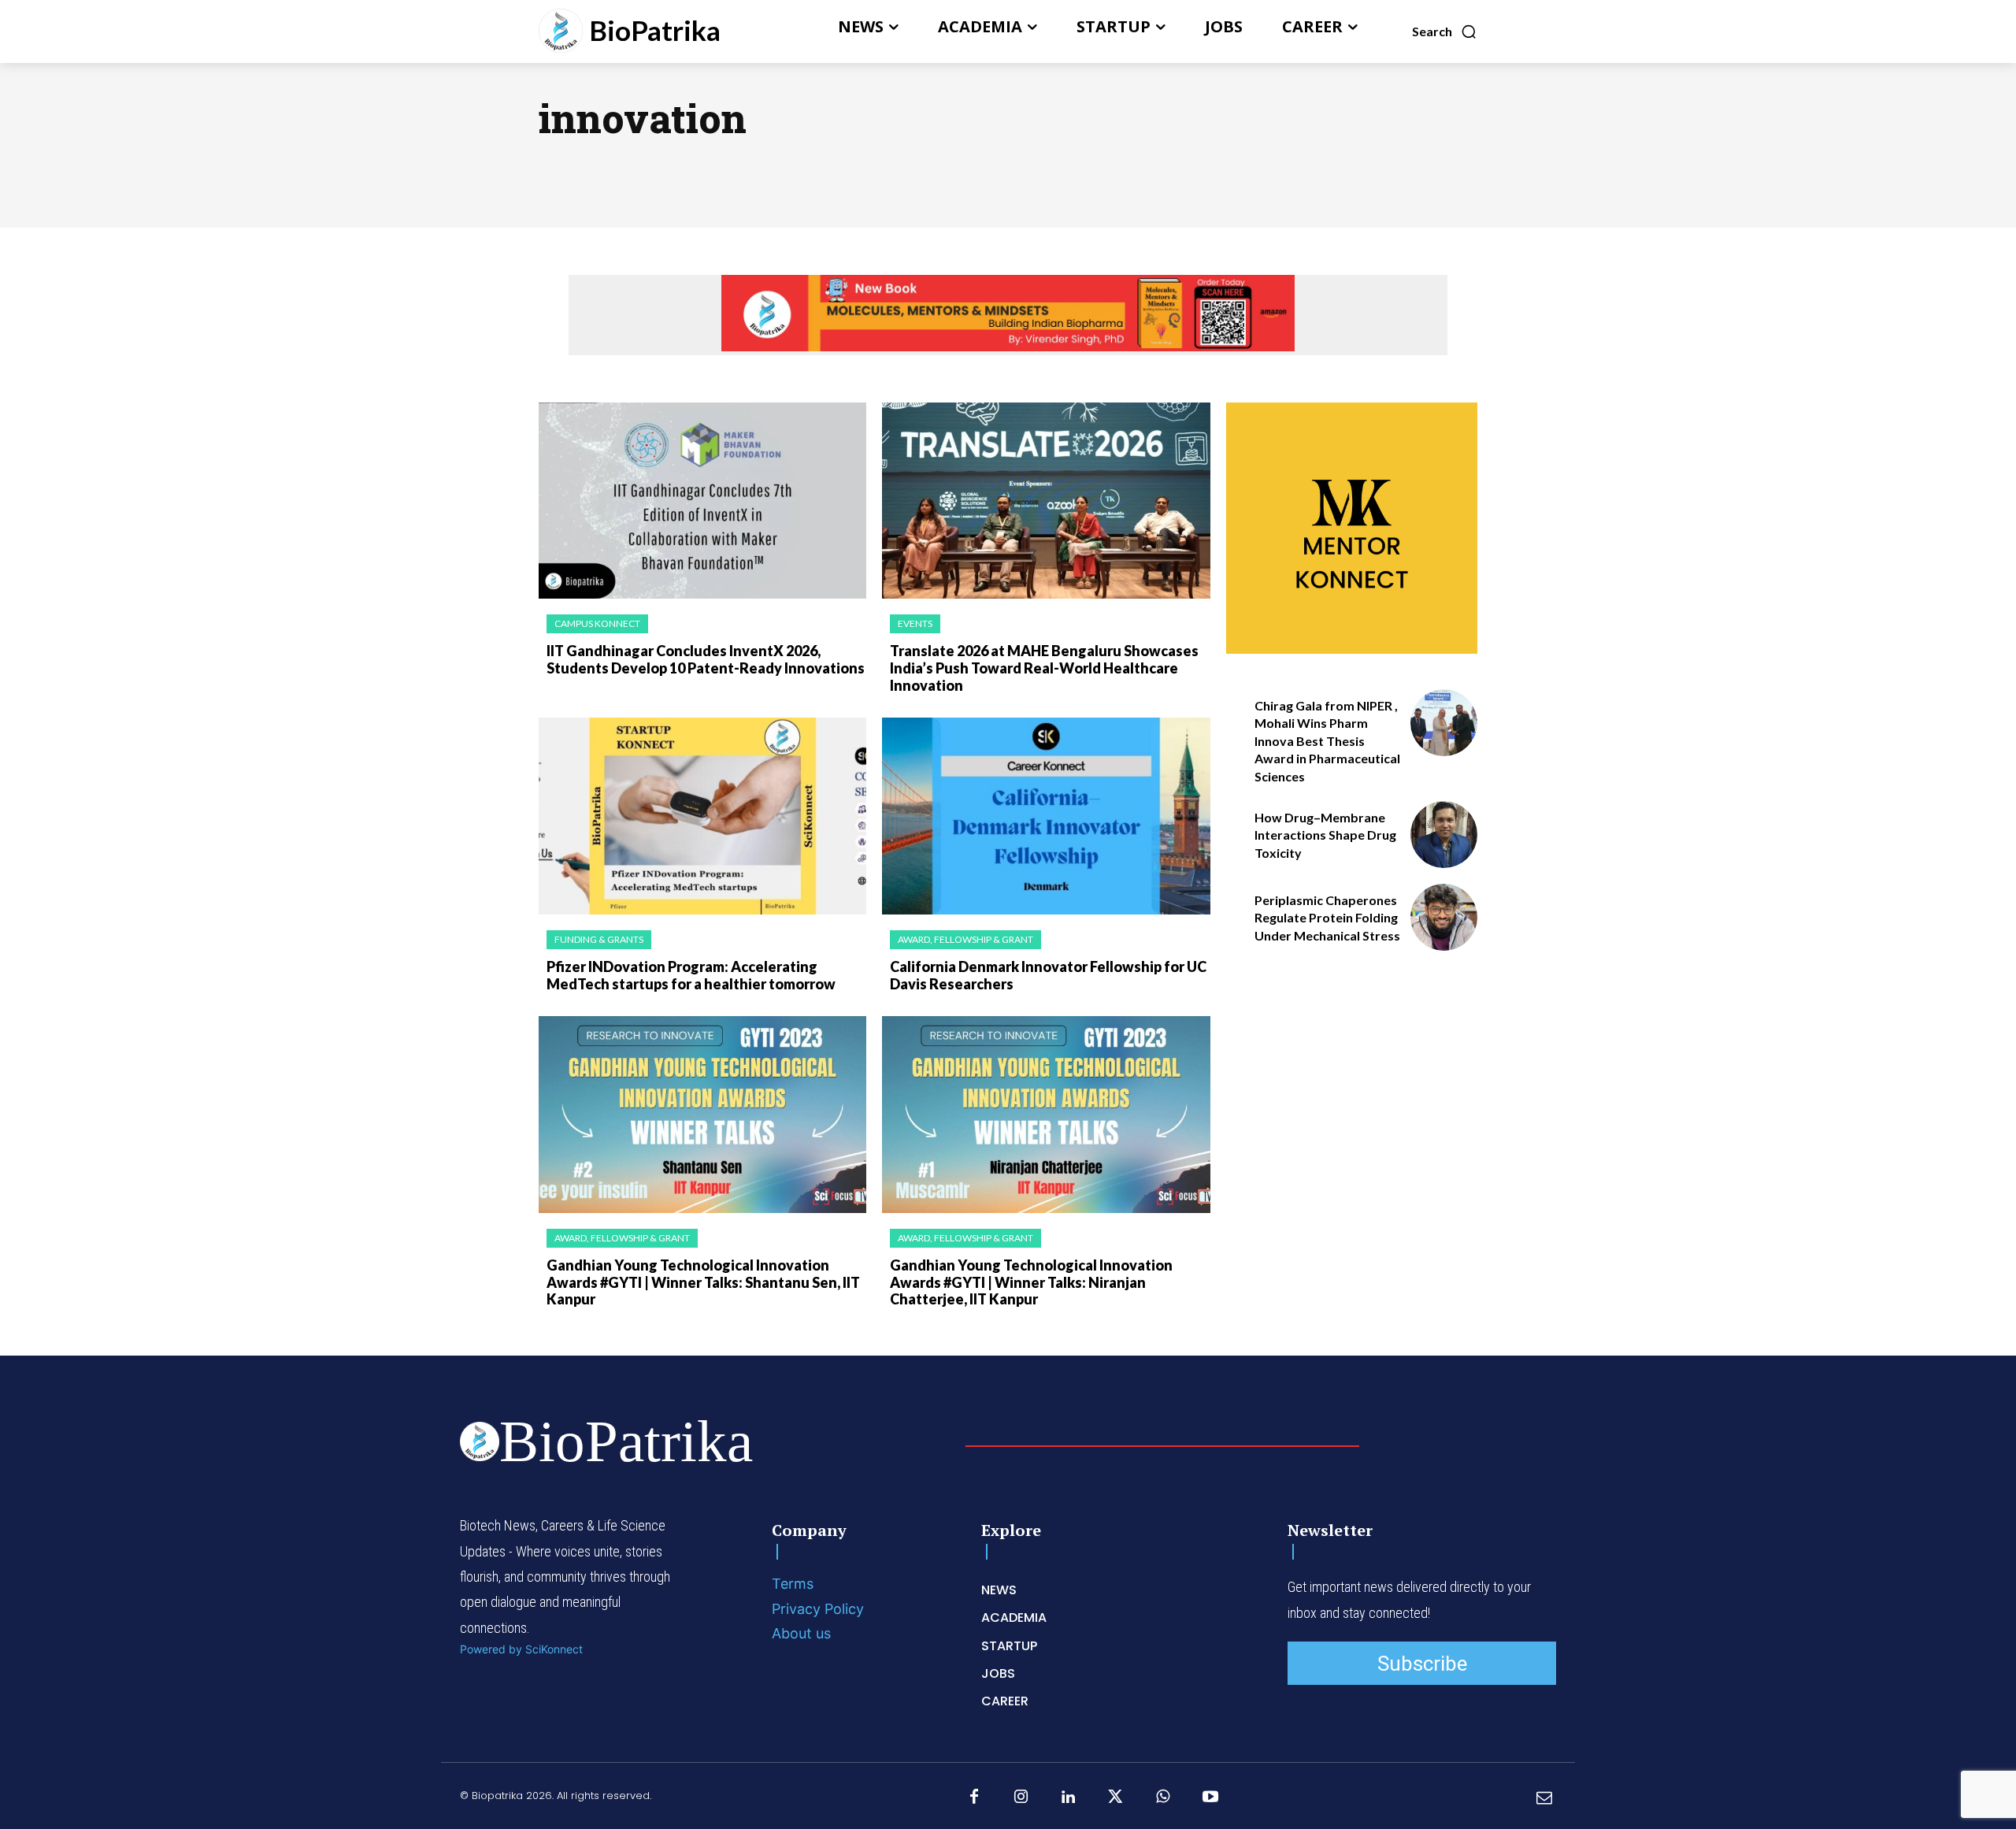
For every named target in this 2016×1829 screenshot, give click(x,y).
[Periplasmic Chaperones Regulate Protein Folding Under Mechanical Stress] (1444, 917)
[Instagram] (1021, 1797)
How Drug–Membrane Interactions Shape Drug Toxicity (1325, 835)
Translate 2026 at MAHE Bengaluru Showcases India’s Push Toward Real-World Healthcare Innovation (1044, 668)
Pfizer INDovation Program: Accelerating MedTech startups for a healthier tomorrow (691, 975)
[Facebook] (974, 1797)
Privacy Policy (818, 1609)
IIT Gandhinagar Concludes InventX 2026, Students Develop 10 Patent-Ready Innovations (706, 659)
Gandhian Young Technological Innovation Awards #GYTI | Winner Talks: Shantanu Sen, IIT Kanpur (703, 1282)
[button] (1445, 32)
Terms (793, 1584)
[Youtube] (1210, 1797)
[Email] (1544, 1797)
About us (801, 1633)
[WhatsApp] (1163, 1797)
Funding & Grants (599, 939)
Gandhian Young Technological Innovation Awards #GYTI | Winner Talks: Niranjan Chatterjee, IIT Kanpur (1031, 1282)
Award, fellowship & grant (965, 939)
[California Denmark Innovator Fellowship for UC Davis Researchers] (1046, 816)
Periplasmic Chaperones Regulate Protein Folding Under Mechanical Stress (1327, 918)
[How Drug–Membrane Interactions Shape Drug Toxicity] (1444, 835)
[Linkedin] (1069, 1797)
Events (915, 623)
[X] (1116, 1797)
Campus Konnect (597, 623)
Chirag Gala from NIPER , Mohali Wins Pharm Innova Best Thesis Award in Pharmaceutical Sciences (1327, 741)
